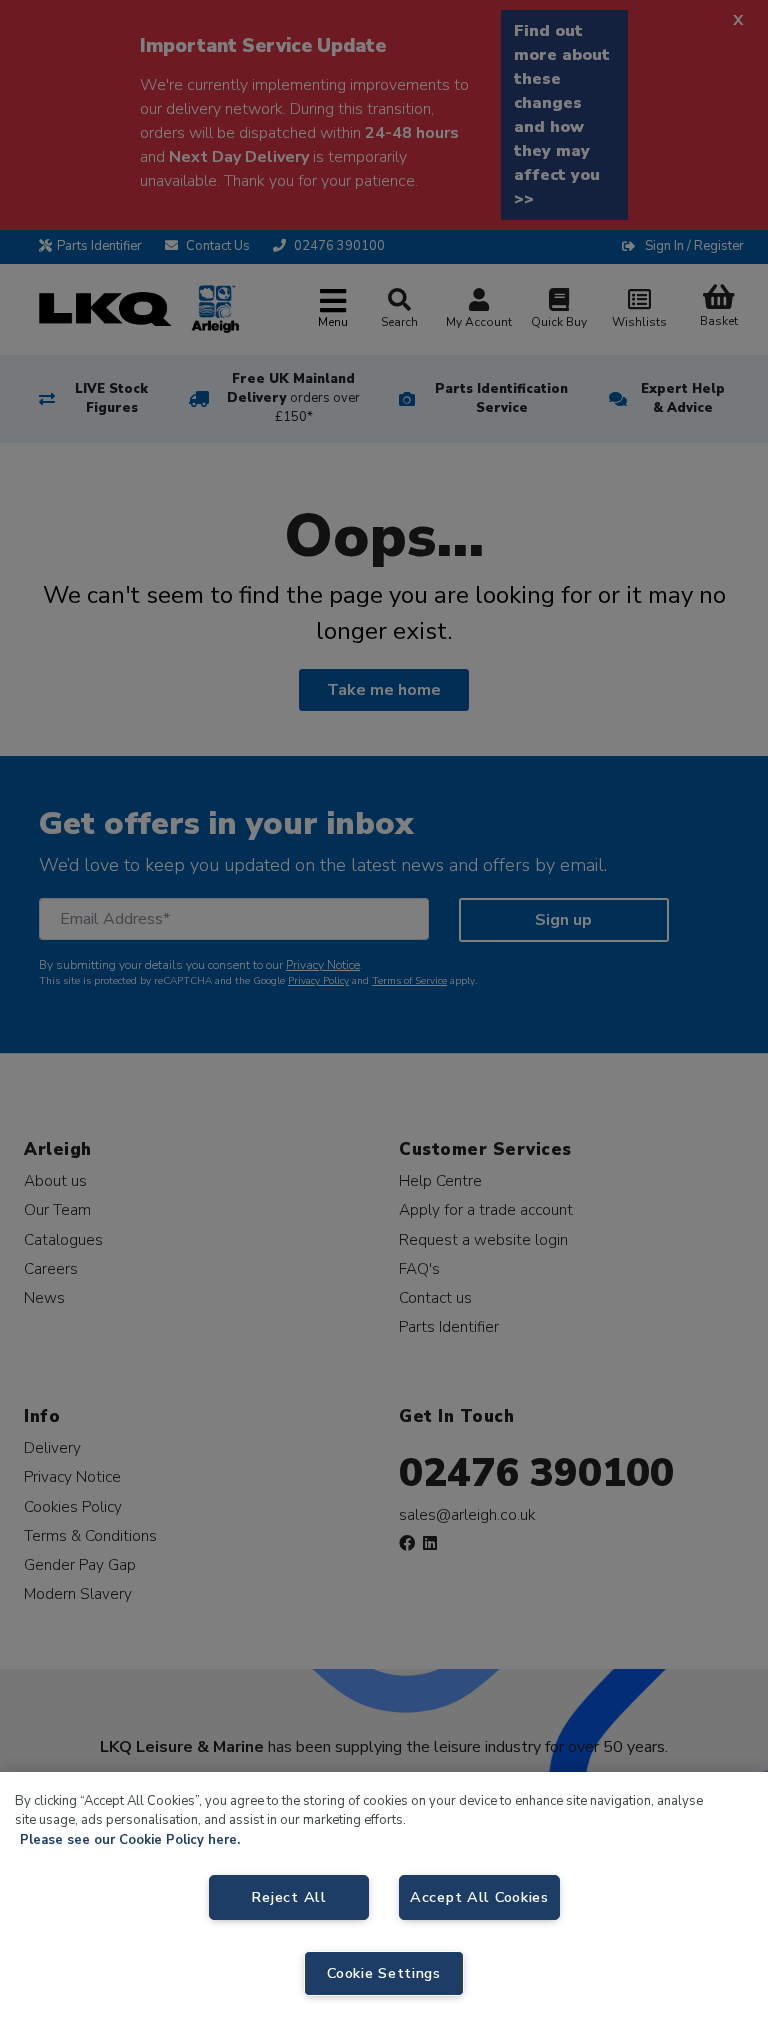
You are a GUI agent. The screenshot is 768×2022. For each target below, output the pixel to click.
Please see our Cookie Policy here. (130, 1840)
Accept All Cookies (479, 1897)
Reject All (288, 1897)
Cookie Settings (384, 1973)
